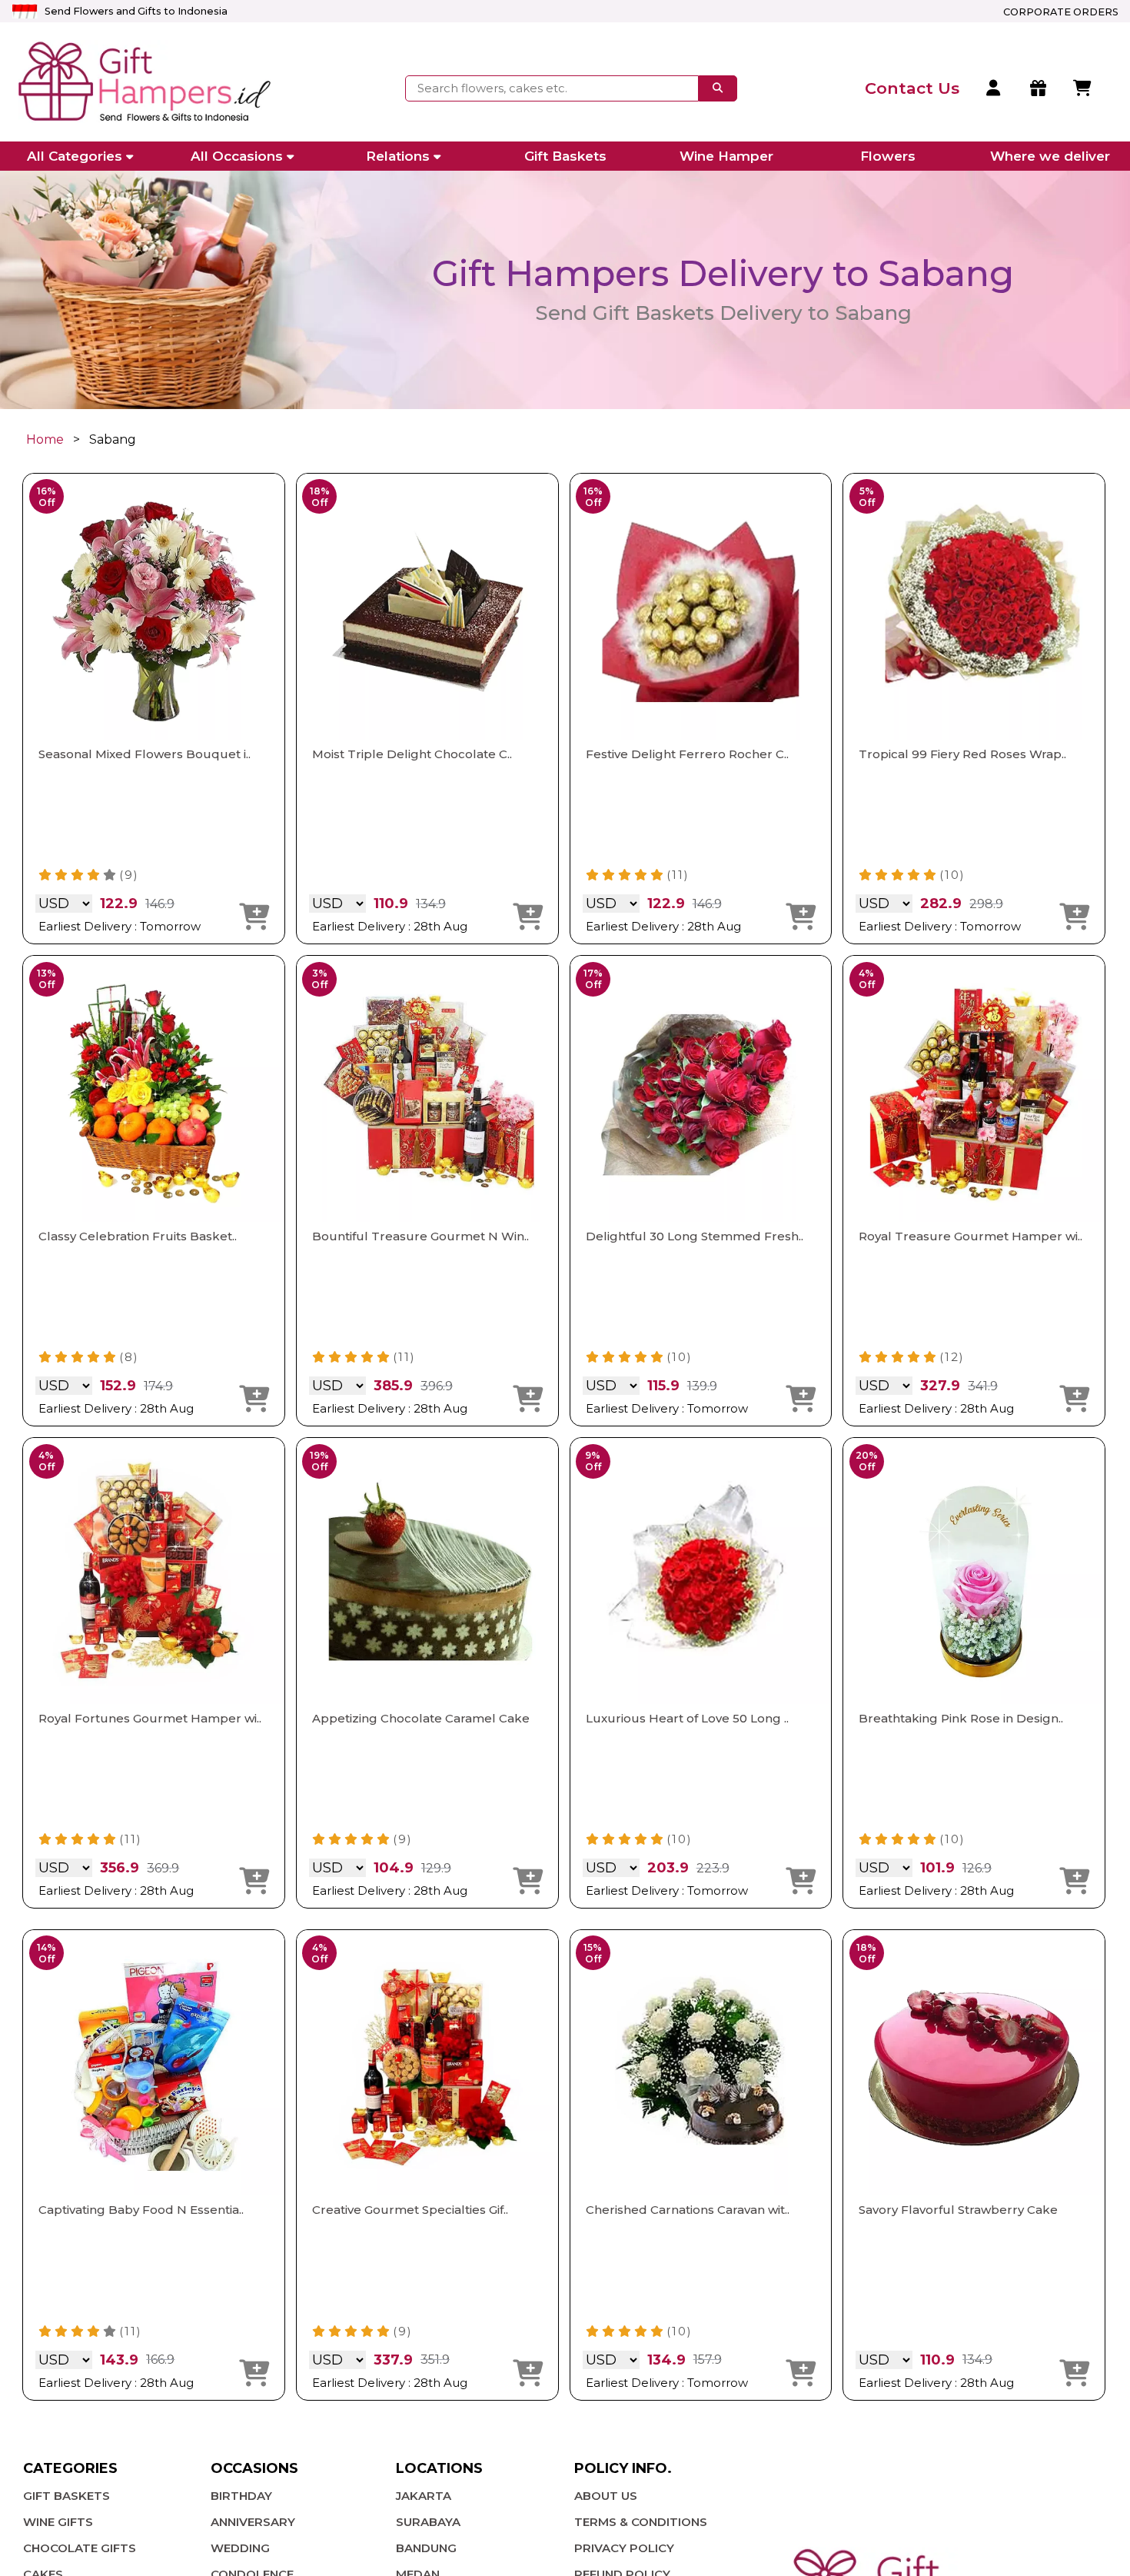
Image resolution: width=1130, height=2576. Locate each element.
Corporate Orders (1061, 12)
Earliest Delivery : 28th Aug (390, 926)
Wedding (240, 2548)
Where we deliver (1050, 156)
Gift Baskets (565, 156)
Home (45, 439)
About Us (606, 2496)
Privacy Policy (624, 2548)
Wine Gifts (58, 2522)
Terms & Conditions (641, 2522)
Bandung (426, 2548)
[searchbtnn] (718, 88)
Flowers (888, 156)
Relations (398, 156)
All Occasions (237, 156)
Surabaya (428, 2522)
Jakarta (424, 2496)
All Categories (75, 156)
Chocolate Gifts (80, 2548)
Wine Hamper (726, 156)
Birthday (241, 2496)
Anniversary (253, 2522)
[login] (994, 88)
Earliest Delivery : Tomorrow (120, 926)
